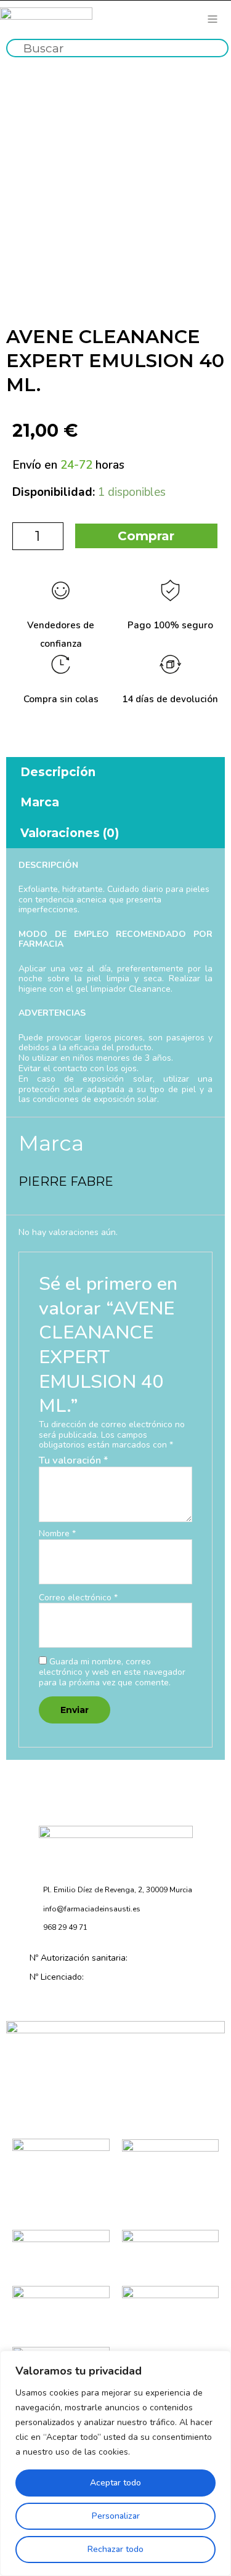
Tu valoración (74, 1460)
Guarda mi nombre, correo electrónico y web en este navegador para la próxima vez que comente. (112, 1672)
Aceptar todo (115, 2483)
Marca (40, 802)
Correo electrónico (78, 1598)
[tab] (115, 772)
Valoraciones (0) (70, 833)
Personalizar (116, 2516)
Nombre (57, 1534)
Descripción (58, 772)
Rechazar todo (115, 2549)
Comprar (146, 536)
